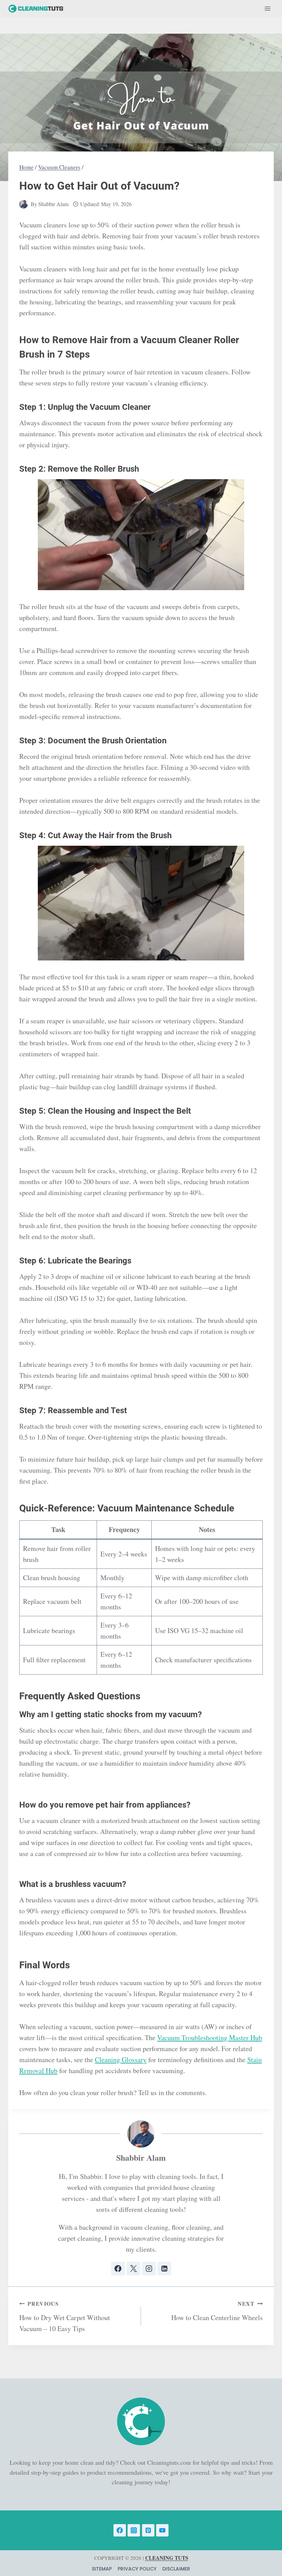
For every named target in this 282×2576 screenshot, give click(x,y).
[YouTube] (162, 2530)
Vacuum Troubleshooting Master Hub (210, 2038)
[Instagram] (134, 2530)
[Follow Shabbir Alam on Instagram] (149, 2269)
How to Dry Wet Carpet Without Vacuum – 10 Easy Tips (65, 2316)
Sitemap (102, 2569)
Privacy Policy (137, 2569)
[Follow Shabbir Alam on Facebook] (118, 2269)
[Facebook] (120, 2530)
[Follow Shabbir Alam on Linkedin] (164, 2269)
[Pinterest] (148, 2530)
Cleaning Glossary (121, 2060)
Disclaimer (176, 2569)
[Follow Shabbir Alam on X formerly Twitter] (133, 2269)
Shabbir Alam (53, 204)
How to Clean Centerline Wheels (217, 2311)
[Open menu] (267, 8)
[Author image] (24, 204)
